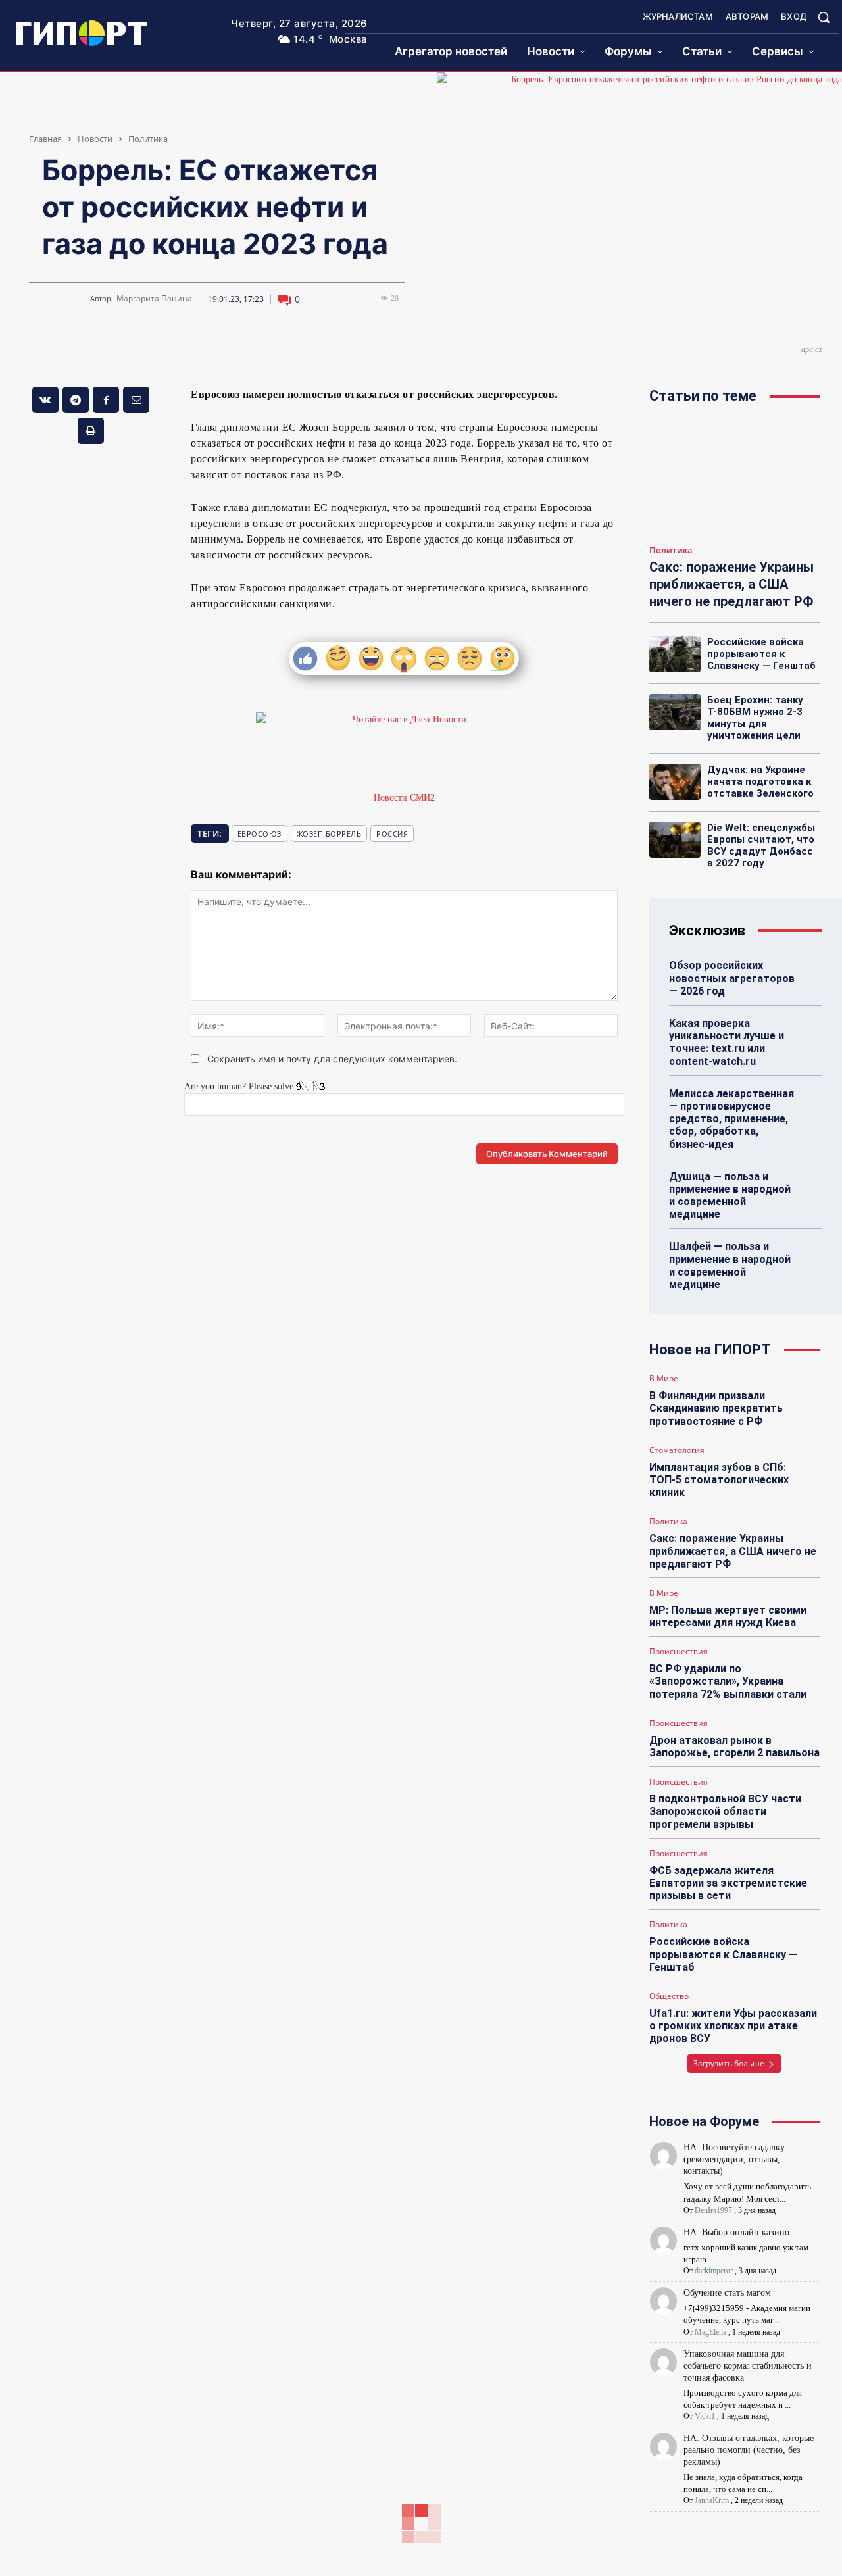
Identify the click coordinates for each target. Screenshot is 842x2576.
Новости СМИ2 (404, 798)
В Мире (664, 1379)
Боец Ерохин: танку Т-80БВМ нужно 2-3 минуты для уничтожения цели (755, 718)
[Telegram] (76, 400)
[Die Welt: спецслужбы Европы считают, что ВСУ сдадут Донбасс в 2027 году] (675, 839)
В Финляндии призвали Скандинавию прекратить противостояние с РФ (716, 1408)
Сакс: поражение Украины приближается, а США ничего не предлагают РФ (731, 584)
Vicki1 (705, 2416)
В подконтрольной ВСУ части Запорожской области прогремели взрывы (725, 1811)
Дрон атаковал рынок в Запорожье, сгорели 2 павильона (734, 1746)
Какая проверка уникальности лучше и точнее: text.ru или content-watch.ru (727, 1042)
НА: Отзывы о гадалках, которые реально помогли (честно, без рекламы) (749, 2450)
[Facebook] (106, 400)
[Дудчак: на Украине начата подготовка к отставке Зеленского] (675, 781)
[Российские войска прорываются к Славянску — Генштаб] (675, 654)
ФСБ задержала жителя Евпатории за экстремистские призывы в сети (728, 1883)
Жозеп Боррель (329, 834)
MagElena (710, 2332)
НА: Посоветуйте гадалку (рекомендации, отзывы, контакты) (734, 2159)
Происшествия (679, 1652)
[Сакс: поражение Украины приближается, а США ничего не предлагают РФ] (734, 477)
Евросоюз (260, 834)
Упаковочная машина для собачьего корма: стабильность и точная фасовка (748, 2366)
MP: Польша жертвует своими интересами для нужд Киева (728, 1616)
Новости (95, 139)
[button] (824, 17)
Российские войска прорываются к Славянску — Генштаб (761, 654)
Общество (669, 1996)
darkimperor (714, 2271)
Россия (392, 834)
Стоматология (677, 1450)
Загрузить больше (729, 2063)
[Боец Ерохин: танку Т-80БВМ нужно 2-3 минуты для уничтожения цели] (675, 712)
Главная (45, 139)
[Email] (136, 400)
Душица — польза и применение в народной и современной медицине (730, 1196)
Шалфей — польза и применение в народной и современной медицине (730, 1265)
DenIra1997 (713, 2210)
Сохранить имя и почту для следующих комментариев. (332, 1059)
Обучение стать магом (727, 2293)
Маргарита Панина (154, 299)
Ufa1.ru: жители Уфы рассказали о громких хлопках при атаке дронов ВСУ (733, 2026)
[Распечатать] (91, 431)
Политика (148, 139)
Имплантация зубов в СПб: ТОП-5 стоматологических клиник (719, 1480)
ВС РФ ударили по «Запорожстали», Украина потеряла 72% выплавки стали (728, 1681)
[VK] (45, 400)
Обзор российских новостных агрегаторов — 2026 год (732, 978)
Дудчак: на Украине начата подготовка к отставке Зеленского (760, 781)
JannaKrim (712, 2500)
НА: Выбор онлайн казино (736, 2232)
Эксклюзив (707, 930)
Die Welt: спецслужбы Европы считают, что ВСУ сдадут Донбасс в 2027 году (761, 845)
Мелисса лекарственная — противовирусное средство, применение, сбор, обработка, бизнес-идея (731, 1119)
